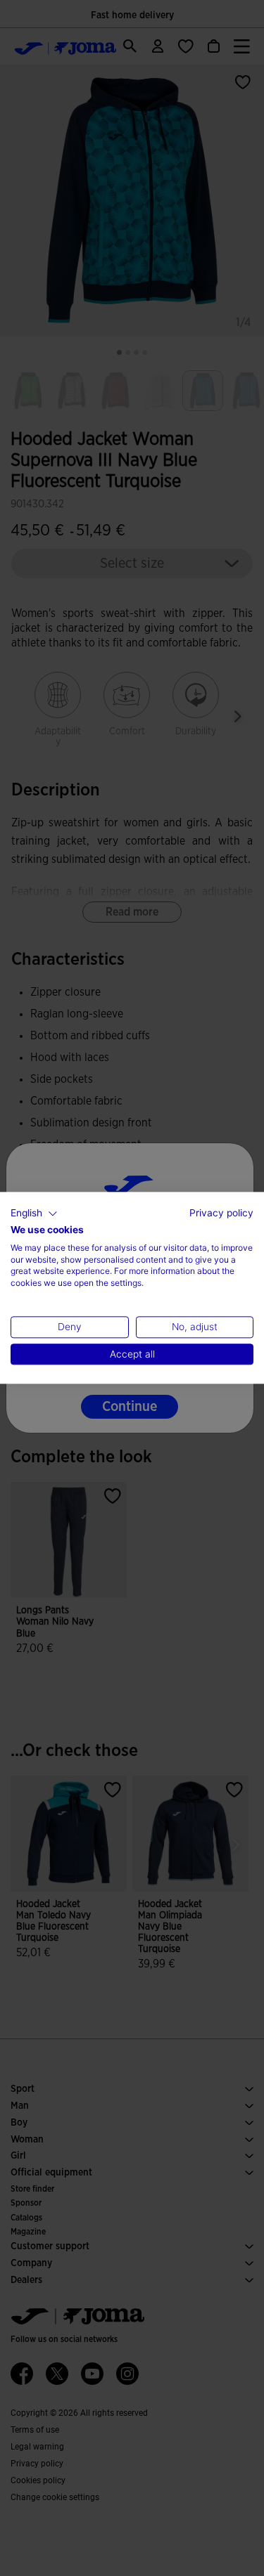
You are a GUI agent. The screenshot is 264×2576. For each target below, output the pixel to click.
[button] (34, 1214)
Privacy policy (221, 1213)
